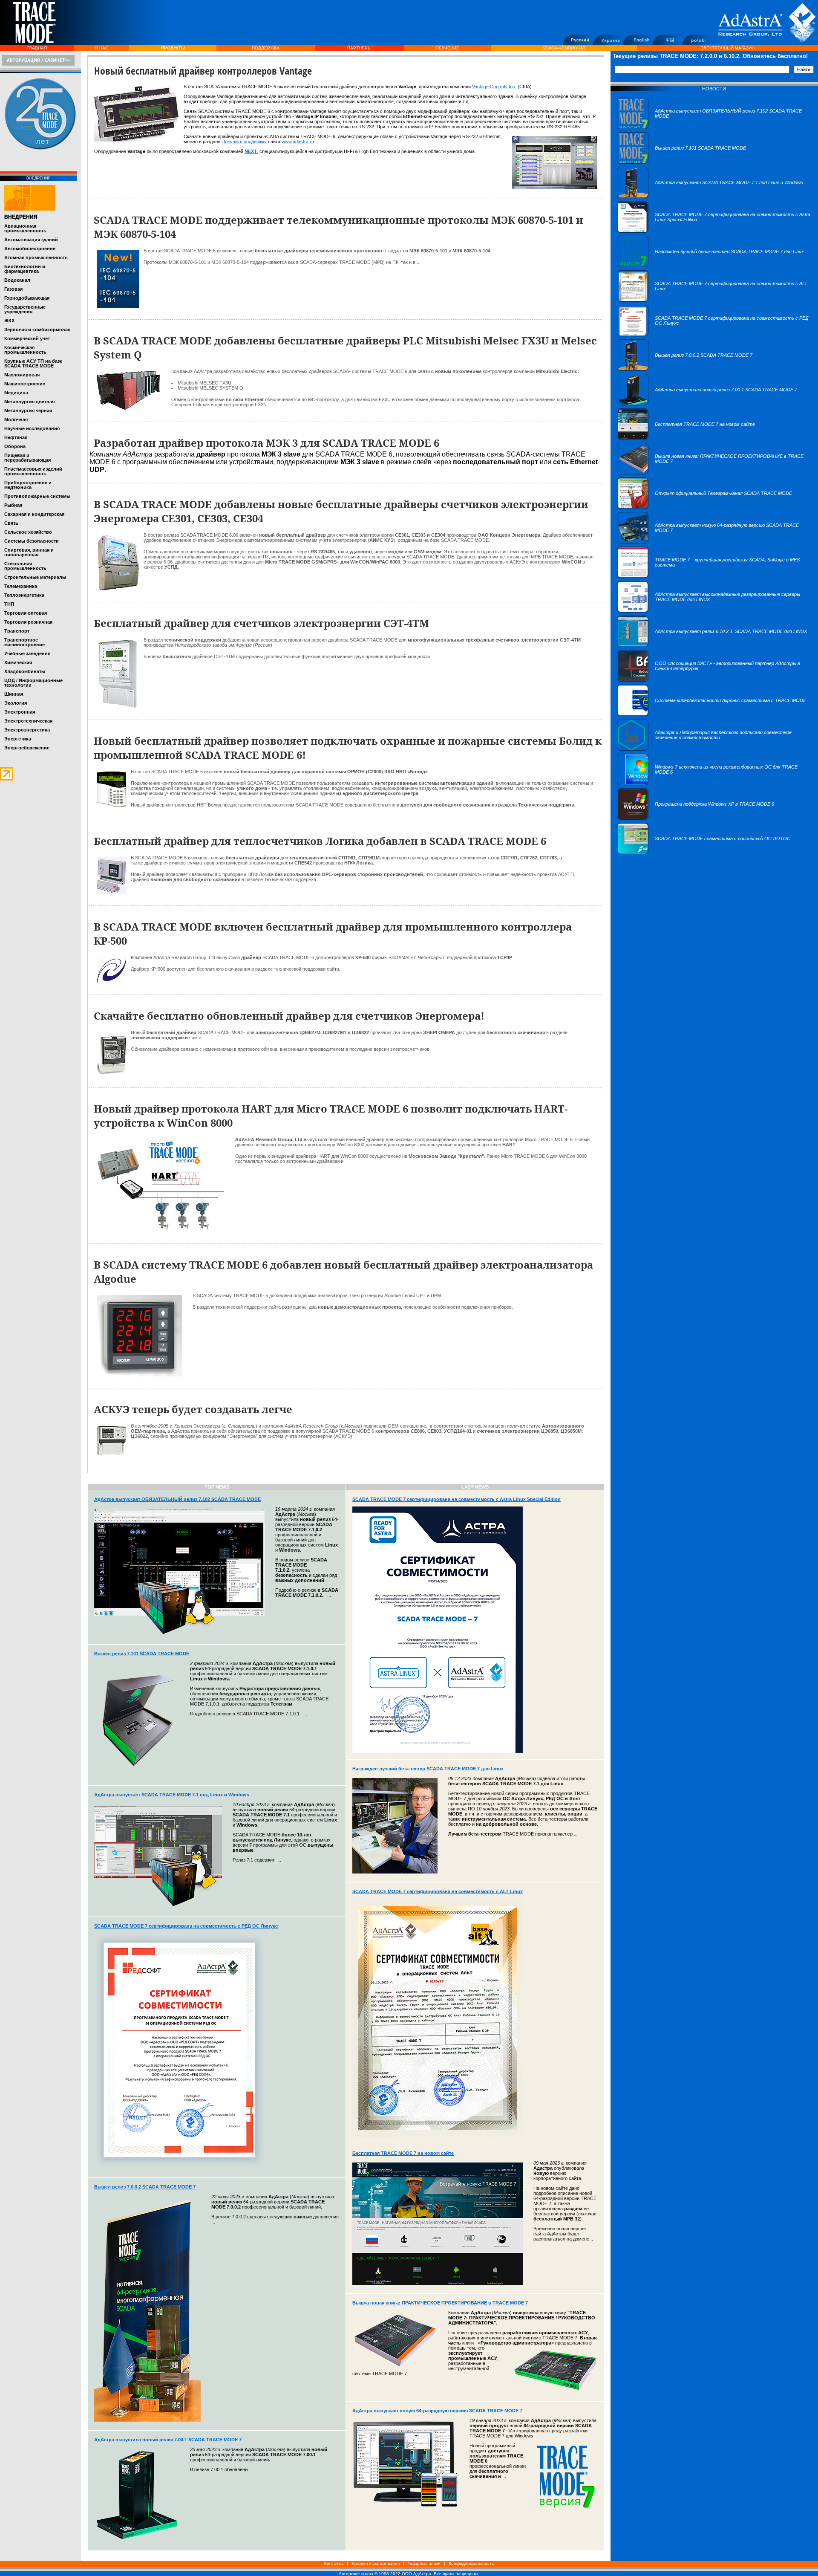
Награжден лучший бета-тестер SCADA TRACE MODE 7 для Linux (428, 1769)
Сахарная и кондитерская (34, 514)
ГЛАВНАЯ (37, 48)
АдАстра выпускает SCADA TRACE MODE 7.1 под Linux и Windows (172, 1795)
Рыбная (13, 505)
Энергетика (18, 739)
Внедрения (21, 217)
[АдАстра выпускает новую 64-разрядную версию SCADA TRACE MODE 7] (714, 542)
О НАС (101, 48)
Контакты (334, 2563)
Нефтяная (16, 437)
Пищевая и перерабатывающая (27, 458)
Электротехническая (28, 721)
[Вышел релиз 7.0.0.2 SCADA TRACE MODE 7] (685, 369)
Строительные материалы (35, 577)
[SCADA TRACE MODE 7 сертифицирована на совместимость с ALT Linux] (714, 300)
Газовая (13, 289)
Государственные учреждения (25, 309)
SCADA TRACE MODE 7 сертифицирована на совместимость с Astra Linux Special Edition (457, 1499)
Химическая (18, 662)
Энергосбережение (27, 748)
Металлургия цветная (29, 402)
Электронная (20, 712)
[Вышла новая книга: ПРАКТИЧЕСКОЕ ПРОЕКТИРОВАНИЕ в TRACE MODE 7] (714, 473)
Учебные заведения (27, 653)
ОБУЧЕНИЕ (447, 48)
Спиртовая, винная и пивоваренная (29, 552)
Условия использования (376, 2563)
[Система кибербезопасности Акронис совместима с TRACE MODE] (711, 714)
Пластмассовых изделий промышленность (33, 471)
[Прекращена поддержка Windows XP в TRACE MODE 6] (696, 818)
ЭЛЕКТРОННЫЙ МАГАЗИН (727, 48)
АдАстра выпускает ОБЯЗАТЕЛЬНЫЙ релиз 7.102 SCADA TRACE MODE (177, 1499)
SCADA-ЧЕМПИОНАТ (564, 48)
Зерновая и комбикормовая (37, 330)
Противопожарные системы (37, 496)
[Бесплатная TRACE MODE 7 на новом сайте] (686, 438)
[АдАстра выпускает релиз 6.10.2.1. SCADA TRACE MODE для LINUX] (712, 645)
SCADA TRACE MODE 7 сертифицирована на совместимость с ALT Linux (438, 1891)
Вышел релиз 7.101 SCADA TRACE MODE (142, 1654)
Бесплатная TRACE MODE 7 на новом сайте (403, 2153)
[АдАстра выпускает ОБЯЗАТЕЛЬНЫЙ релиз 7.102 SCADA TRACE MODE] (714, 127)
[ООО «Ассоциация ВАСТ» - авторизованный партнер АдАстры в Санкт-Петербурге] (714, 680)
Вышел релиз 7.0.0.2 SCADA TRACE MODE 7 (145, 2187)
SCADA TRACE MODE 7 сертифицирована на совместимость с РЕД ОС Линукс (186, 1926)
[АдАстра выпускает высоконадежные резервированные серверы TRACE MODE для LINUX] (714, 611)
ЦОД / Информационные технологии (33, 683)
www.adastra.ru (298, 142)
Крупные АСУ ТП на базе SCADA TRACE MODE (33, 363)
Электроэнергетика (27, 730)
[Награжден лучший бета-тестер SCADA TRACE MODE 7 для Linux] (710, 266)
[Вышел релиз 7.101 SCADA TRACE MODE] (681, 162)
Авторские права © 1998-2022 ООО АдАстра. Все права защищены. (409, 2574)
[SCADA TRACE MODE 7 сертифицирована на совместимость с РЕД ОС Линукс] (714, 335)
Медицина (16, 393)
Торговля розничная (28, 622)
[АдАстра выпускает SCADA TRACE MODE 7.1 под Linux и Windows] (710, 197)
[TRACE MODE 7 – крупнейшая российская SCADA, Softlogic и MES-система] (714, 576)
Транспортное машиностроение (24, 642)
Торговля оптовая (26, 613)
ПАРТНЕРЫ (359, 48)
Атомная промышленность (36, 257)
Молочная (16, 419)
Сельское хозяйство (28, 532)
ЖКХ (9, 321)
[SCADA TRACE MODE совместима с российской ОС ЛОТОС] (704, 853)
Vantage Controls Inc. (494, 87)
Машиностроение (25, 384)
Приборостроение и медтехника (28, 485)
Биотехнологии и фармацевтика (25, 269)
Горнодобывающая (27, 298)
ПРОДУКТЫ (173, 48)
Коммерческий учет (27, 338)
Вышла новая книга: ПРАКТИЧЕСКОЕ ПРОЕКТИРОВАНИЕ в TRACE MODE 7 (440, 2303)
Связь (11, 523)
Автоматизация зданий (31, 240)
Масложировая (22, 375)
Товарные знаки (424, 2563)
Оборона (15, 446)
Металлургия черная (28, 411)
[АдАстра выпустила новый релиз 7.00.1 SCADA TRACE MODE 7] (707, 404)
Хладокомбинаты (25, 671)
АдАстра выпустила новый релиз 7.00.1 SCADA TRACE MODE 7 (168, 2440)
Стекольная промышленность (25, 566)
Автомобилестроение (30, 249)
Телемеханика (21, 586)
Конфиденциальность (471, 2563)
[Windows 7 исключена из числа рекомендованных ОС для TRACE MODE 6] (714, 783)
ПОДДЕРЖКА (266, 48)
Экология (16, 703)
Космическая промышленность (25, 350)
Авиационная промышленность (25, 228)
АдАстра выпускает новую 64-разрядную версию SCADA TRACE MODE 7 (437, 2411)
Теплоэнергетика (24, 595)
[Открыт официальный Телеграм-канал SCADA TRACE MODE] (704, 507)
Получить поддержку (244, 142)
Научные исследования (32, 428)
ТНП (9, 604)
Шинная (14, 694)
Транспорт (17, 631)
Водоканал (17, 280)
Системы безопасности (32, 541)
